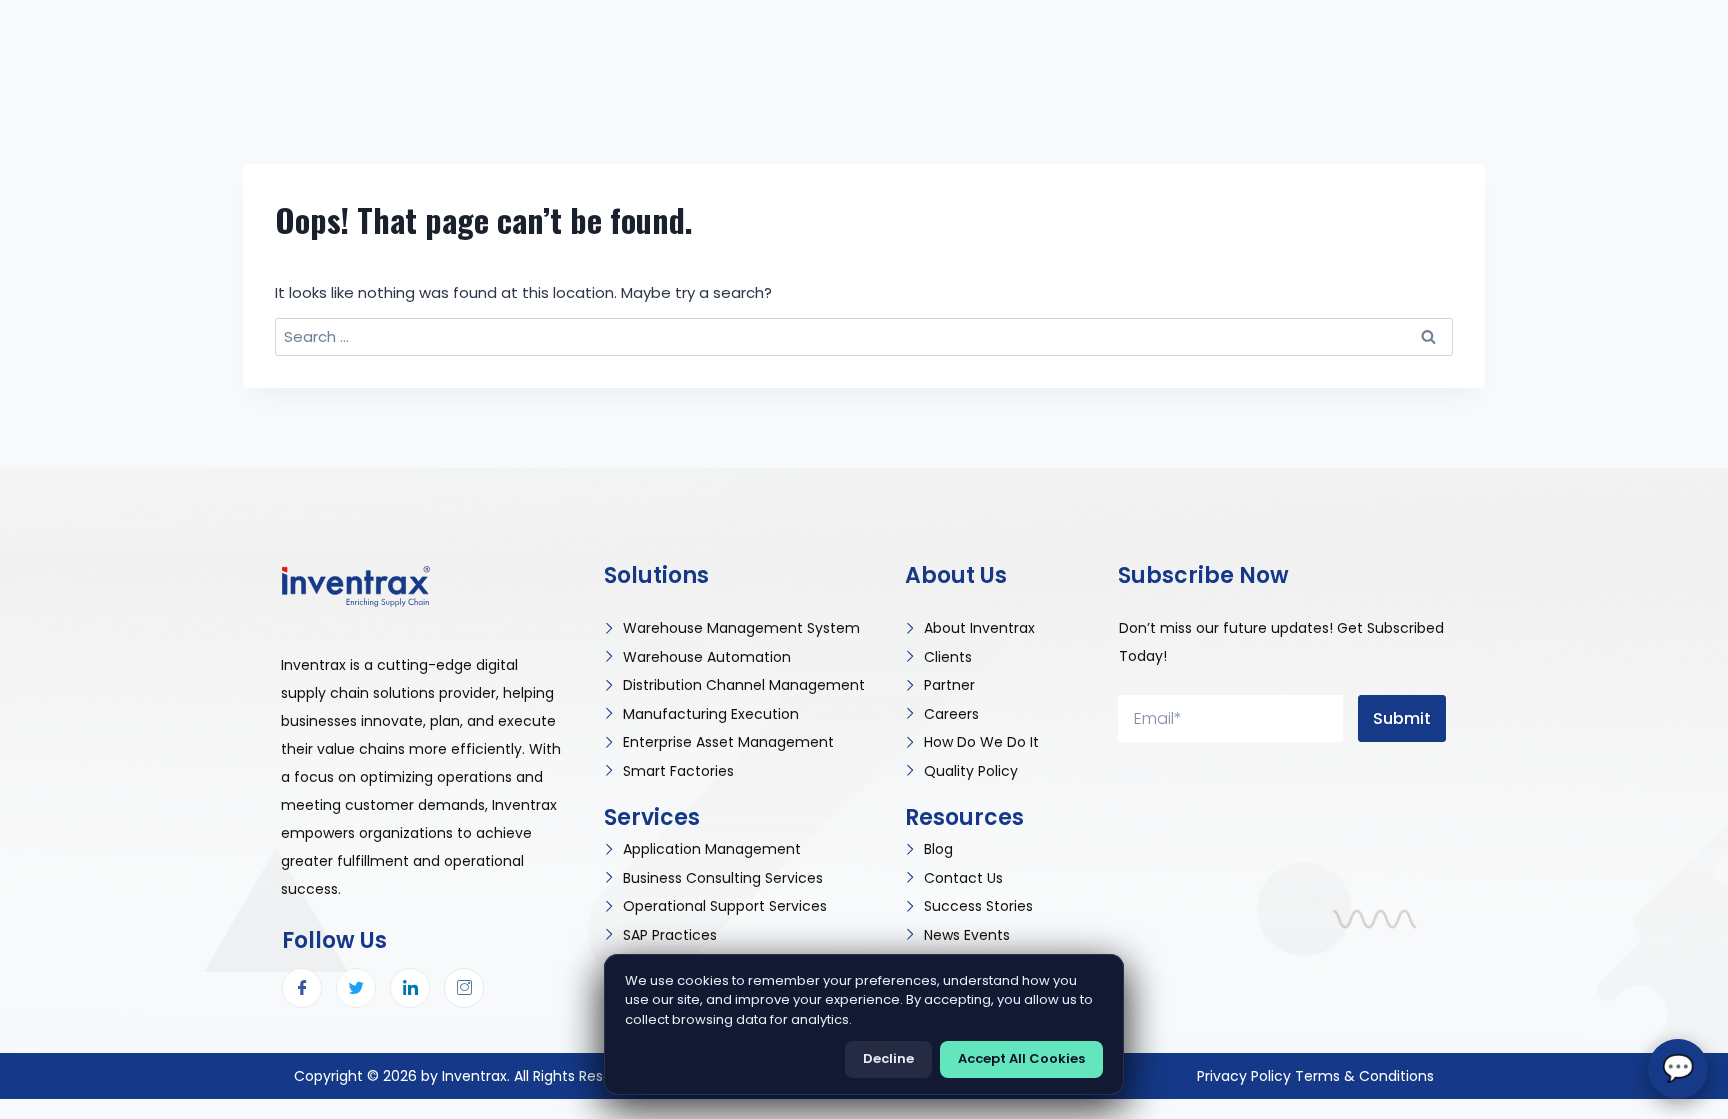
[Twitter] (356, 988)
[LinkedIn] (410, 988)
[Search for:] (864, 336)
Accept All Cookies (1021, 1058)
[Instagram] (464, 988)
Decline (888, 1058)
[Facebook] (302, 988)
